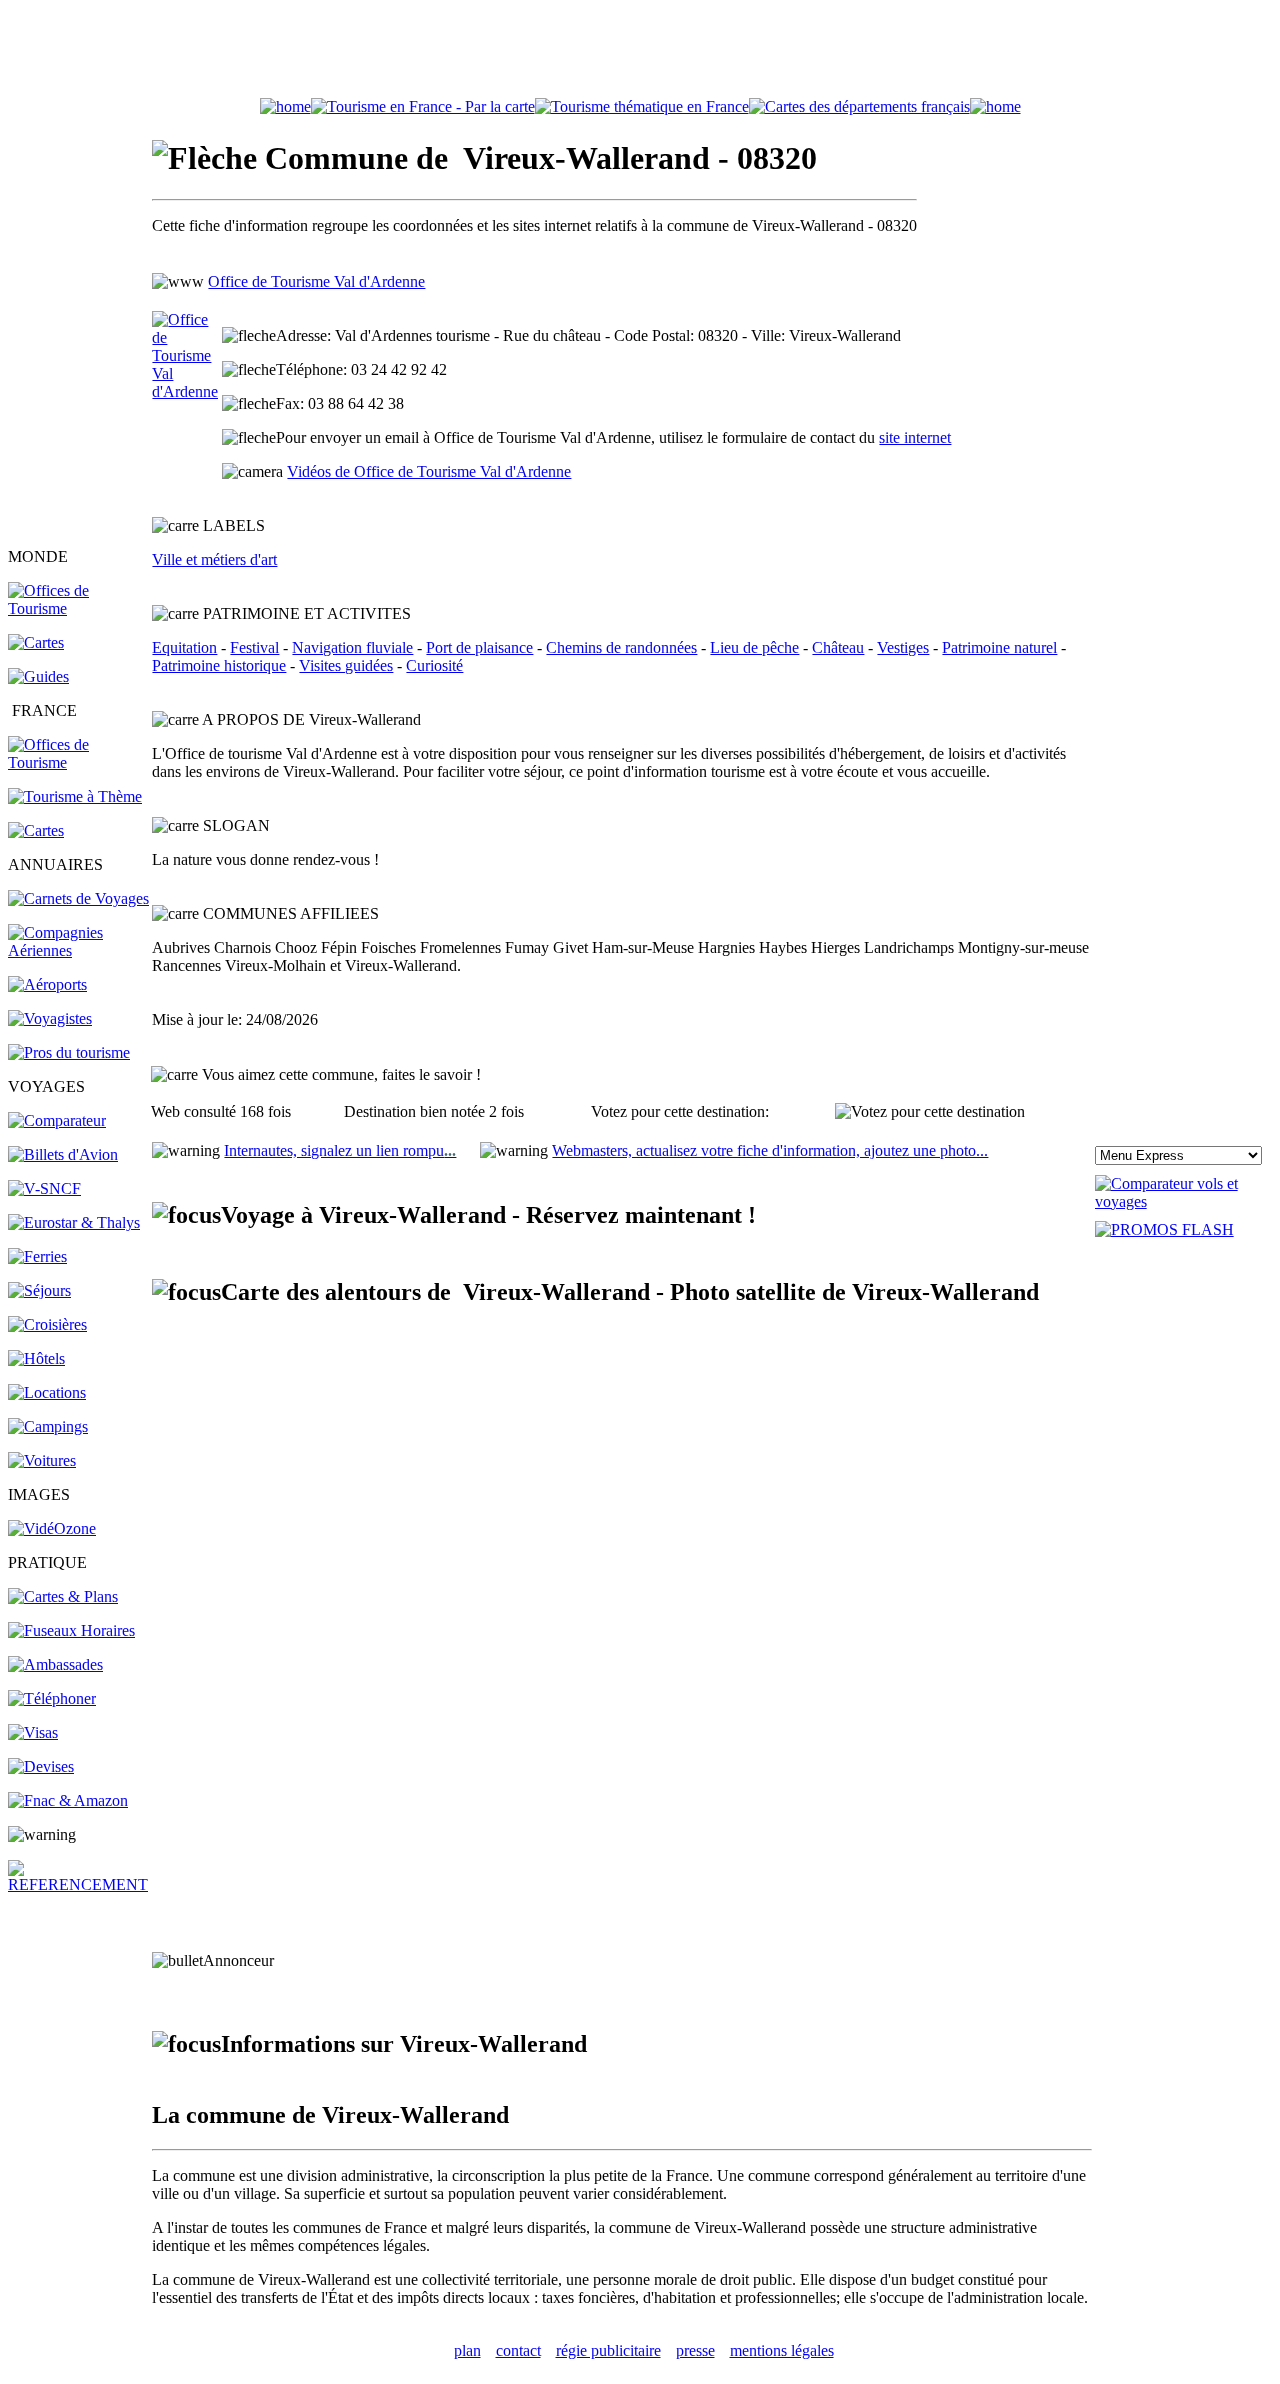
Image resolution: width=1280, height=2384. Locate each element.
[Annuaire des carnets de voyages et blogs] (78, 898)
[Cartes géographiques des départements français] (36, 830)
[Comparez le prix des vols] (1183, 1201)
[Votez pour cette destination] (930, 1112)
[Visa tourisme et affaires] (33, 1732)
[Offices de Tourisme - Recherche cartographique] (423, 106)
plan (467, 2350)
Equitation (184, 647)
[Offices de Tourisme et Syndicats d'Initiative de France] (78, 762)
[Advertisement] (640, 53)
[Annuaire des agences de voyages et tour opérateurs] (50, 1018)
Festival (254, 647)
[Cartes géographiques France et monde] (63, 1596)
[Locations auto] (42, 1460)
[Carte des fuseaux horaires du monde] (71, 1630)
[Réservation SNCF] (44, 1188)
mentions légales (782, 2350)
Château (838, 647)
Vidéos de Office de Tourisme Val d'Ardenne (429, 471)
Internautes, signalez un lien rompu (340, 1150)
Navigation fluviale (352, 647)
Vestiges (903, 647)
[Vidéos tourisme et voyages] (52, 1528)
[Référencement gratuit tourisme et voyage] (78, 1884)
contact (518, 2350)
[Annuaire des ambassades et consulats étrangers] (55, 1664)
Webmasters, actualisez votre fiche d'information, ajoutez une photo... (770, 1150)
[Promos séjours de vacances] (39, 1290)
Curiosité (434, 665)
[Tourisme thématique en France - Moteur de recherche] (642, 106)
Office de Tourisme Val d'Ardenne (316, 281)
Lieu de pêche (754, 647)
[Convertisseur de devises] (41, 1766)
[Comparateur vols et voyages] (57, 1120)
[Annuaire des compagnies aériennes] (78, 950)
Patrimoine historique (219, 665)
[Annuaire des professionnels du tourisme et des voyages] (69, 1052)
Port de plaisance (479, 647)
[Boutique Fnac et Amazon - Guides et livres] (68, 1800)
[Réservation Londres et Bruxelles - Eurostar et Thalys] (74, 1222)
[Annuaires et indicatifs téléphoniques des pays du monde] (52, 1698)
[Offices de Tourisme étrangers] (78, 608)
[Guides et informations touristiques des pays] (38, 676)
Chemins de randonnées (621, 647)
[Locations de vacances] (47, 1392)
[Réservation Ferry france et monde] (37, 1256)
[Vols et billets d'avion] (63, 1154)
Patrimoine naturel (999, 647)
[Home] (285, 106)
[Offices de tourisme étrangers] (859, 106)
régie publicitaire (608, 2350)
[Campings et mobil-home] (48, 1426)
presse (695, 2350)
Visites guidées (346, 665)
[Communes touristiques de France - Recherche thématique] (75, 796)
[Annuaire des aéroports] (47, 984)
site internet (915, 437)
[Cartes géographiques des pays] (36, 642)
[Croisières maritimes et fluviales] (47, 1324)
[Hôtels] (36, 1358)
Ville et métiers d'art (214, 559)
